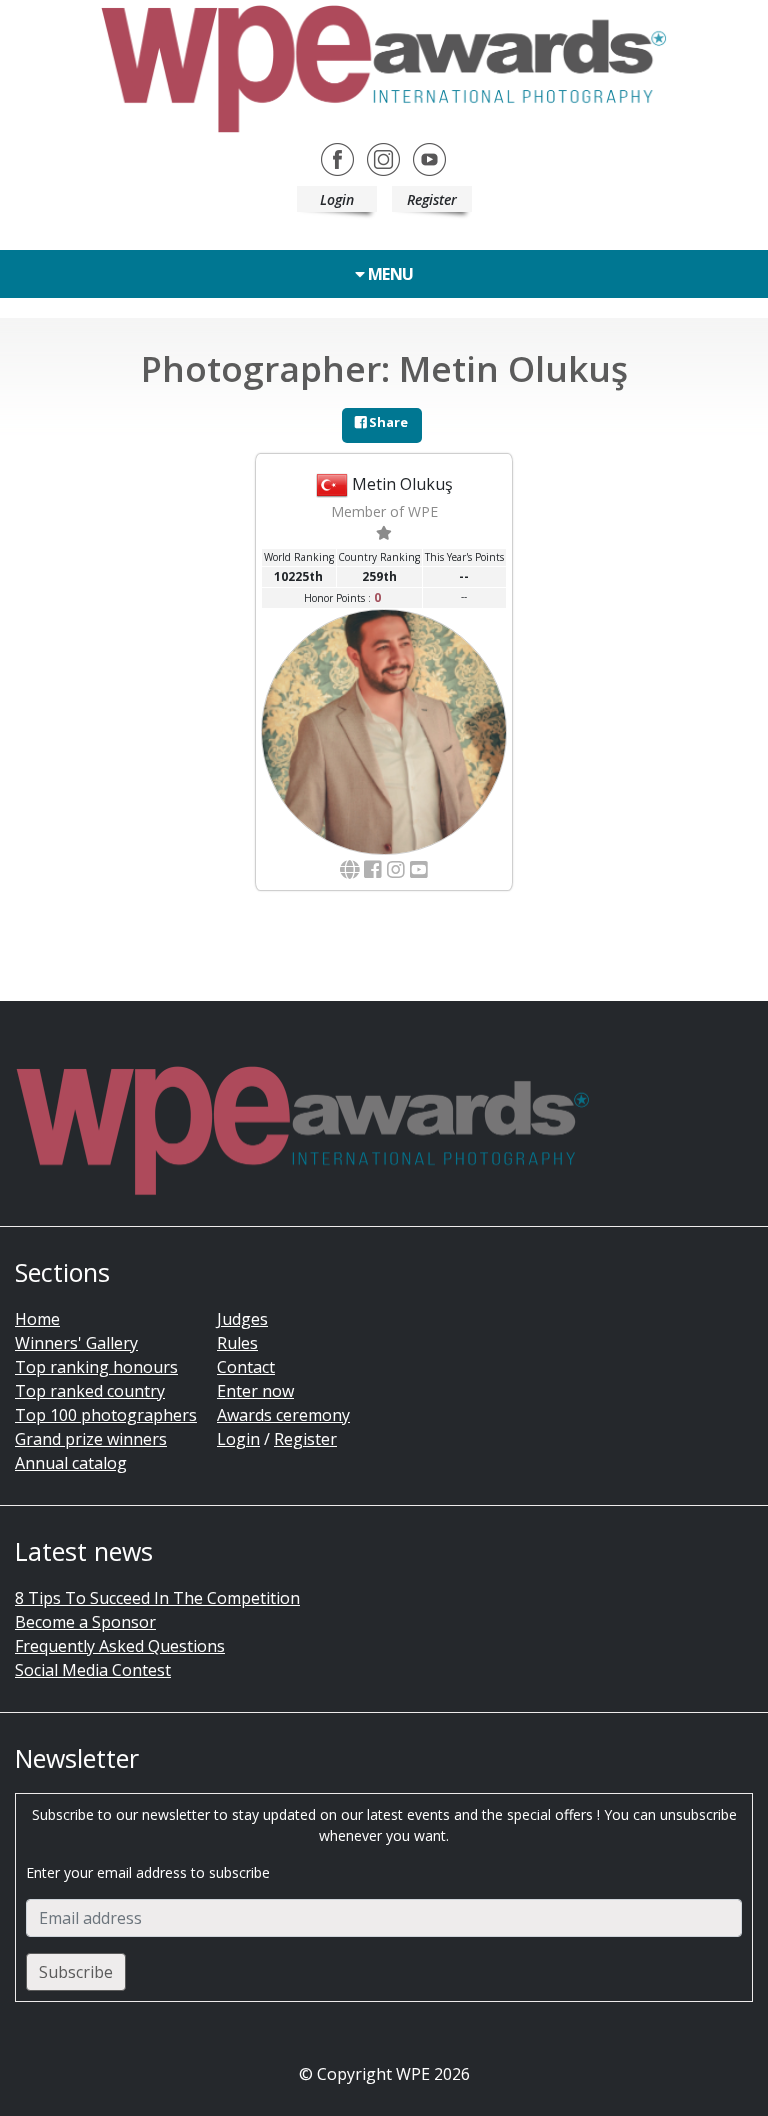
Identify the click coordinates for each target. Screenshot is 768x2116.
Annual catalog (71, 1463)
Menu (389, 274)
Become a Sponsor (85, 1622)
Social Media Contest (93, 1670)
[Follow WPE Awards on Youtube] (429, 158)
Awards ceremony (283, 1415)
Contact (246, 1367)
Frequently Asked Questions (120, 1646)
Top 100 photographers (106, 1415)
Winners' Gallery (76, 1343)
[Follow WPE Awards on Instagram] (383, 158)
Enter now (255, 1391)
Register (432, 199)
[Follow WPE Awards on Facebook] (337, 158)
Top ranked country (90, 1391)
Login (337, 199)
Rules (237, 1343)
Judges (242, 1319)
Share (387, 422)
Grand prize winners (91, 1439)
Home (37, 1319)
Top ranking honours (96, 1367)
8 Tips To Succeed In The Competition (157, 1598)
